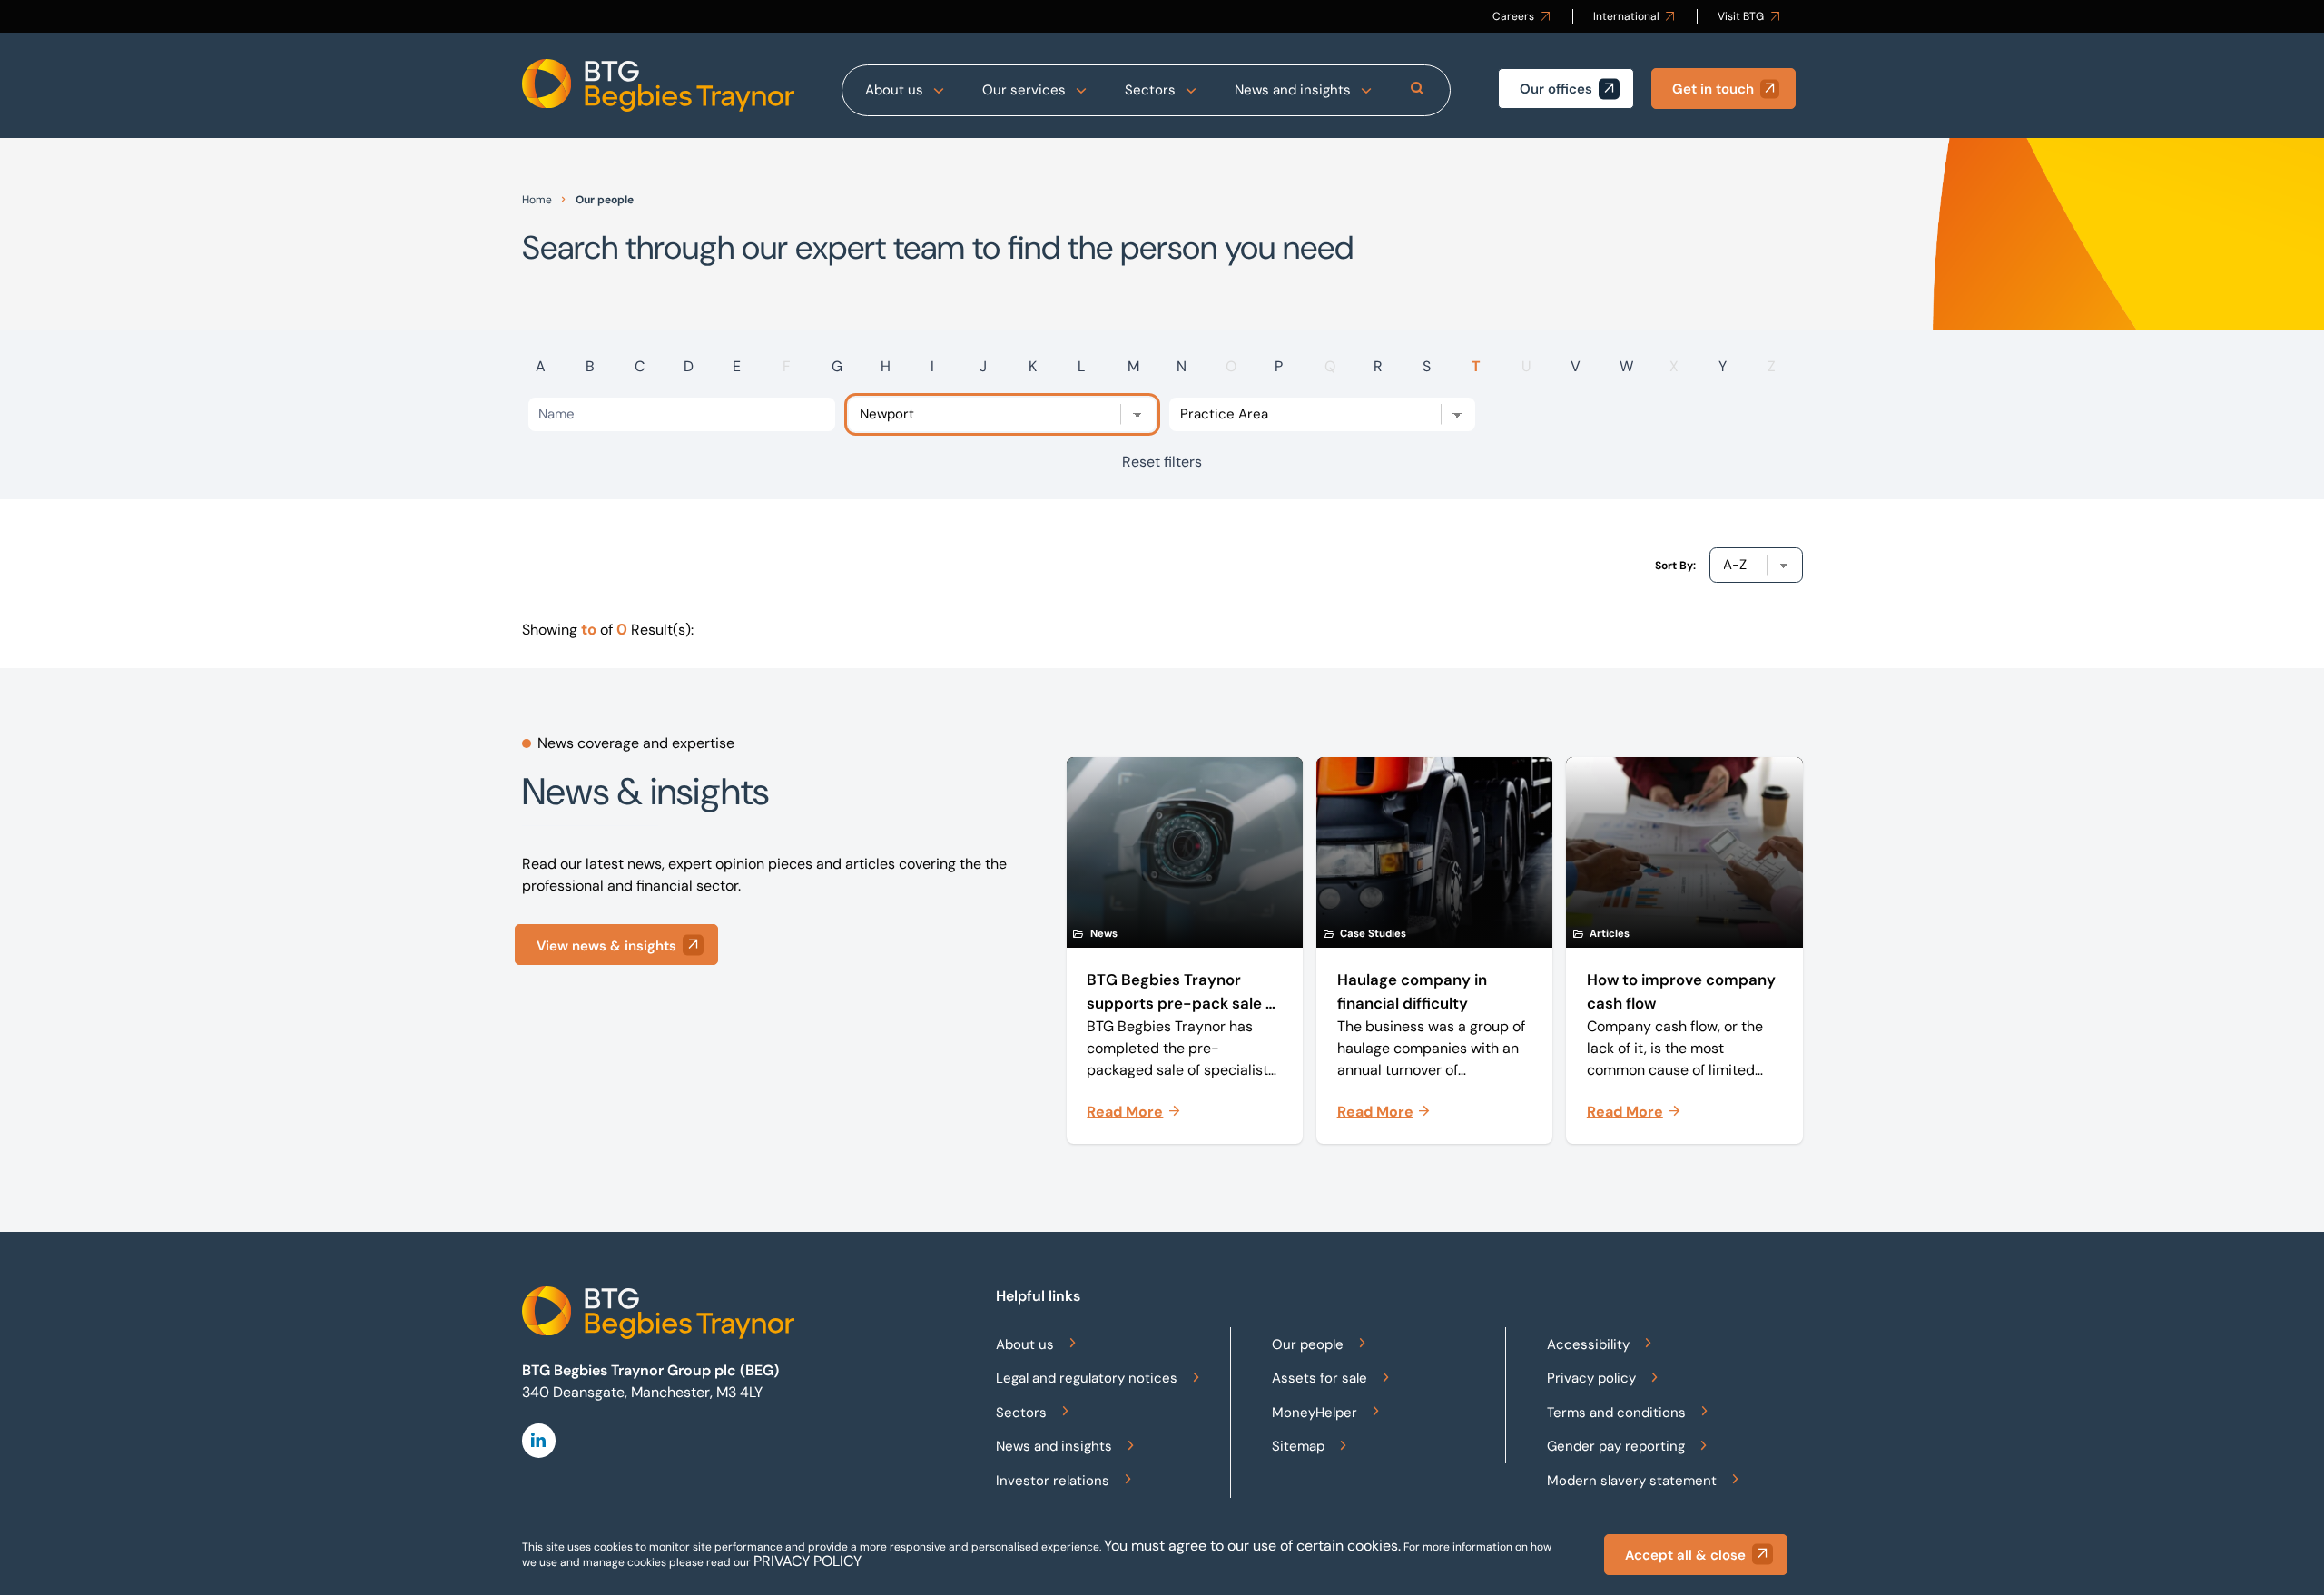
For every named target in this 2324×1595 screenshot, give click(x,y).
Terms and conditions (1616, 1413)
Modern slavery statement (1632, 1481)
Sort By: (1675, 566)
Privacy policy (1591, 1378)
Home (537, 200)
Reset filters (1162, 462)
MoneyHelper (1315, 1413)
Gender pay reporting (1616, 1446)
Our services (1024, 90)
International (1626, 16)
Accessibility (1588, 1344)
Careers (1513, 16)
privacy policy (807, 1561)
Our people (1308, 1344)
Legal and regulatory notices (1087, 1378)
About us (894, 90)
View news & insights (606, 946)
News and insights (1293, 90)
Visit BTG (1741, 16)
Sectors (1150, 90)
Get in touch (1713, 89)
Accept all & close (1685, 1555)
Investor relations (1053, 1481)
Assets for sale (1320, 1378)
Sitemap (1298, 1446)
